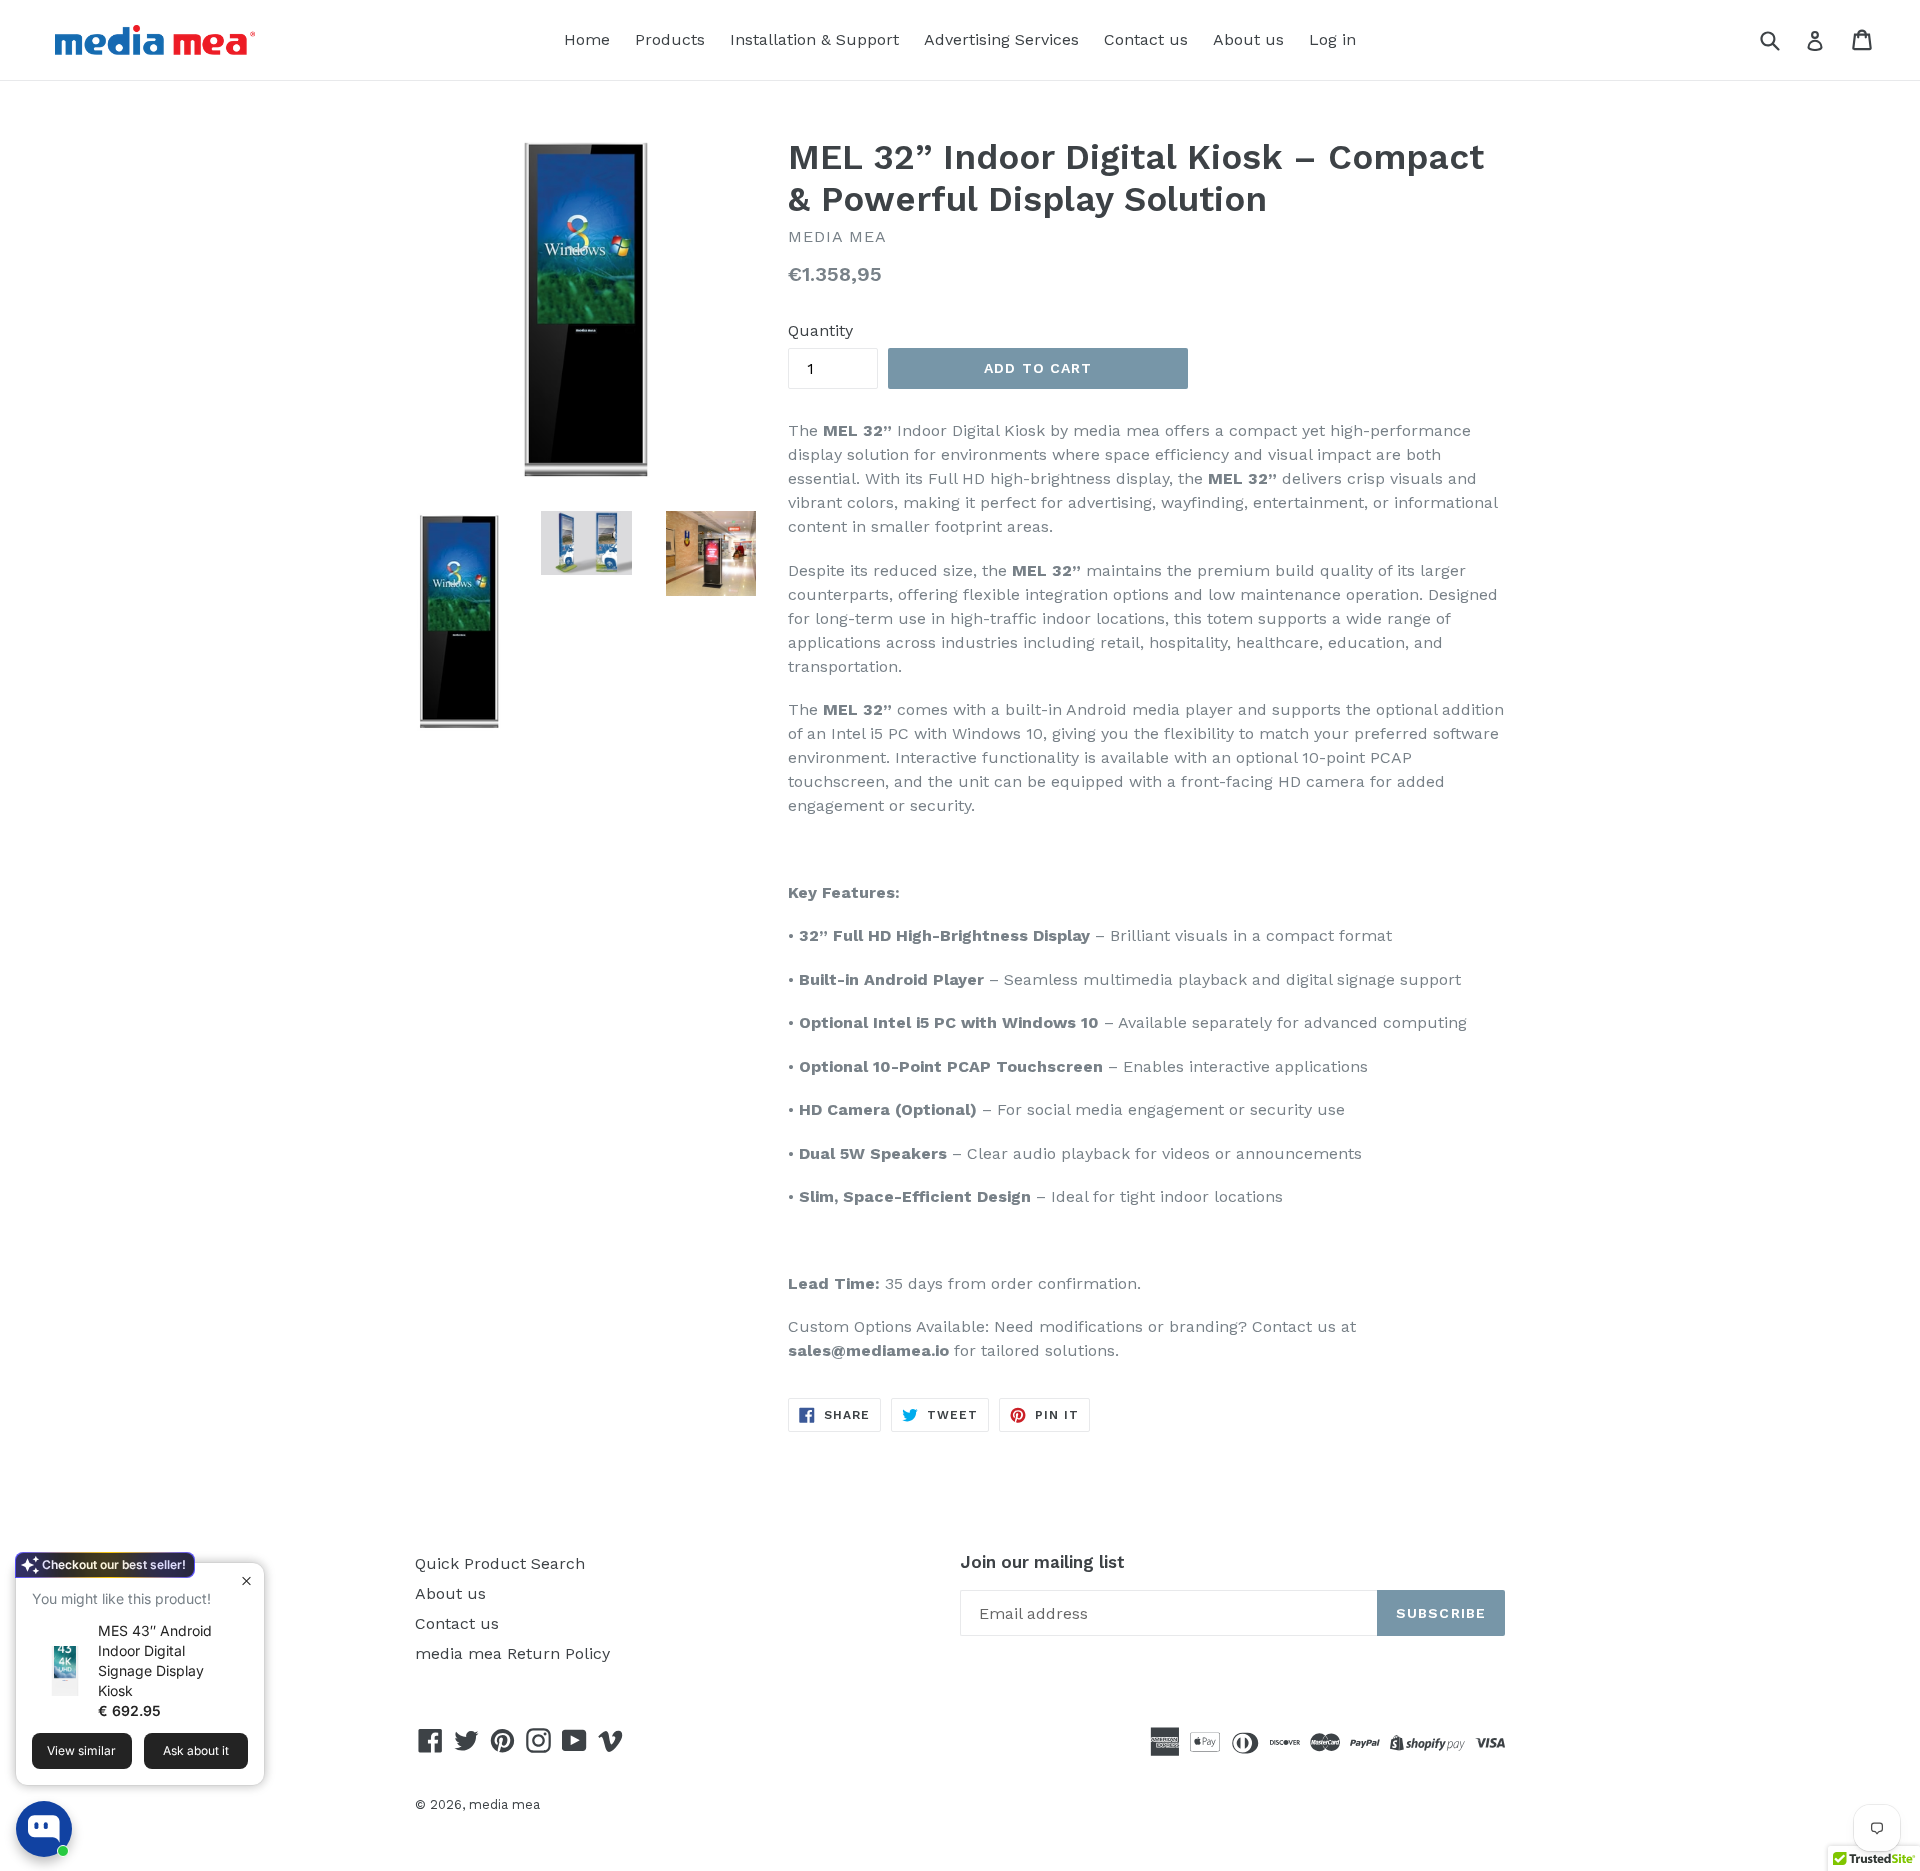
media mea (504, 1804)
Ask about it (196, 1750)
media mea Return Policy (512, 1653)
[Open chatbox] (44, 1829)
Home (587, 39)
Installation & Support (814, 39)
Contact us (1146, 39)
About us (1248, 39)
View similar (81, 1750)
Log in (1332, 39)
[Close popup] (246, 1580)
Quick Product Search (500, 1563)
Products (670, 39)
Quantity (820, 330)
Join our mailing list (1042, 1562)
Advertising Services (1001, 39)
